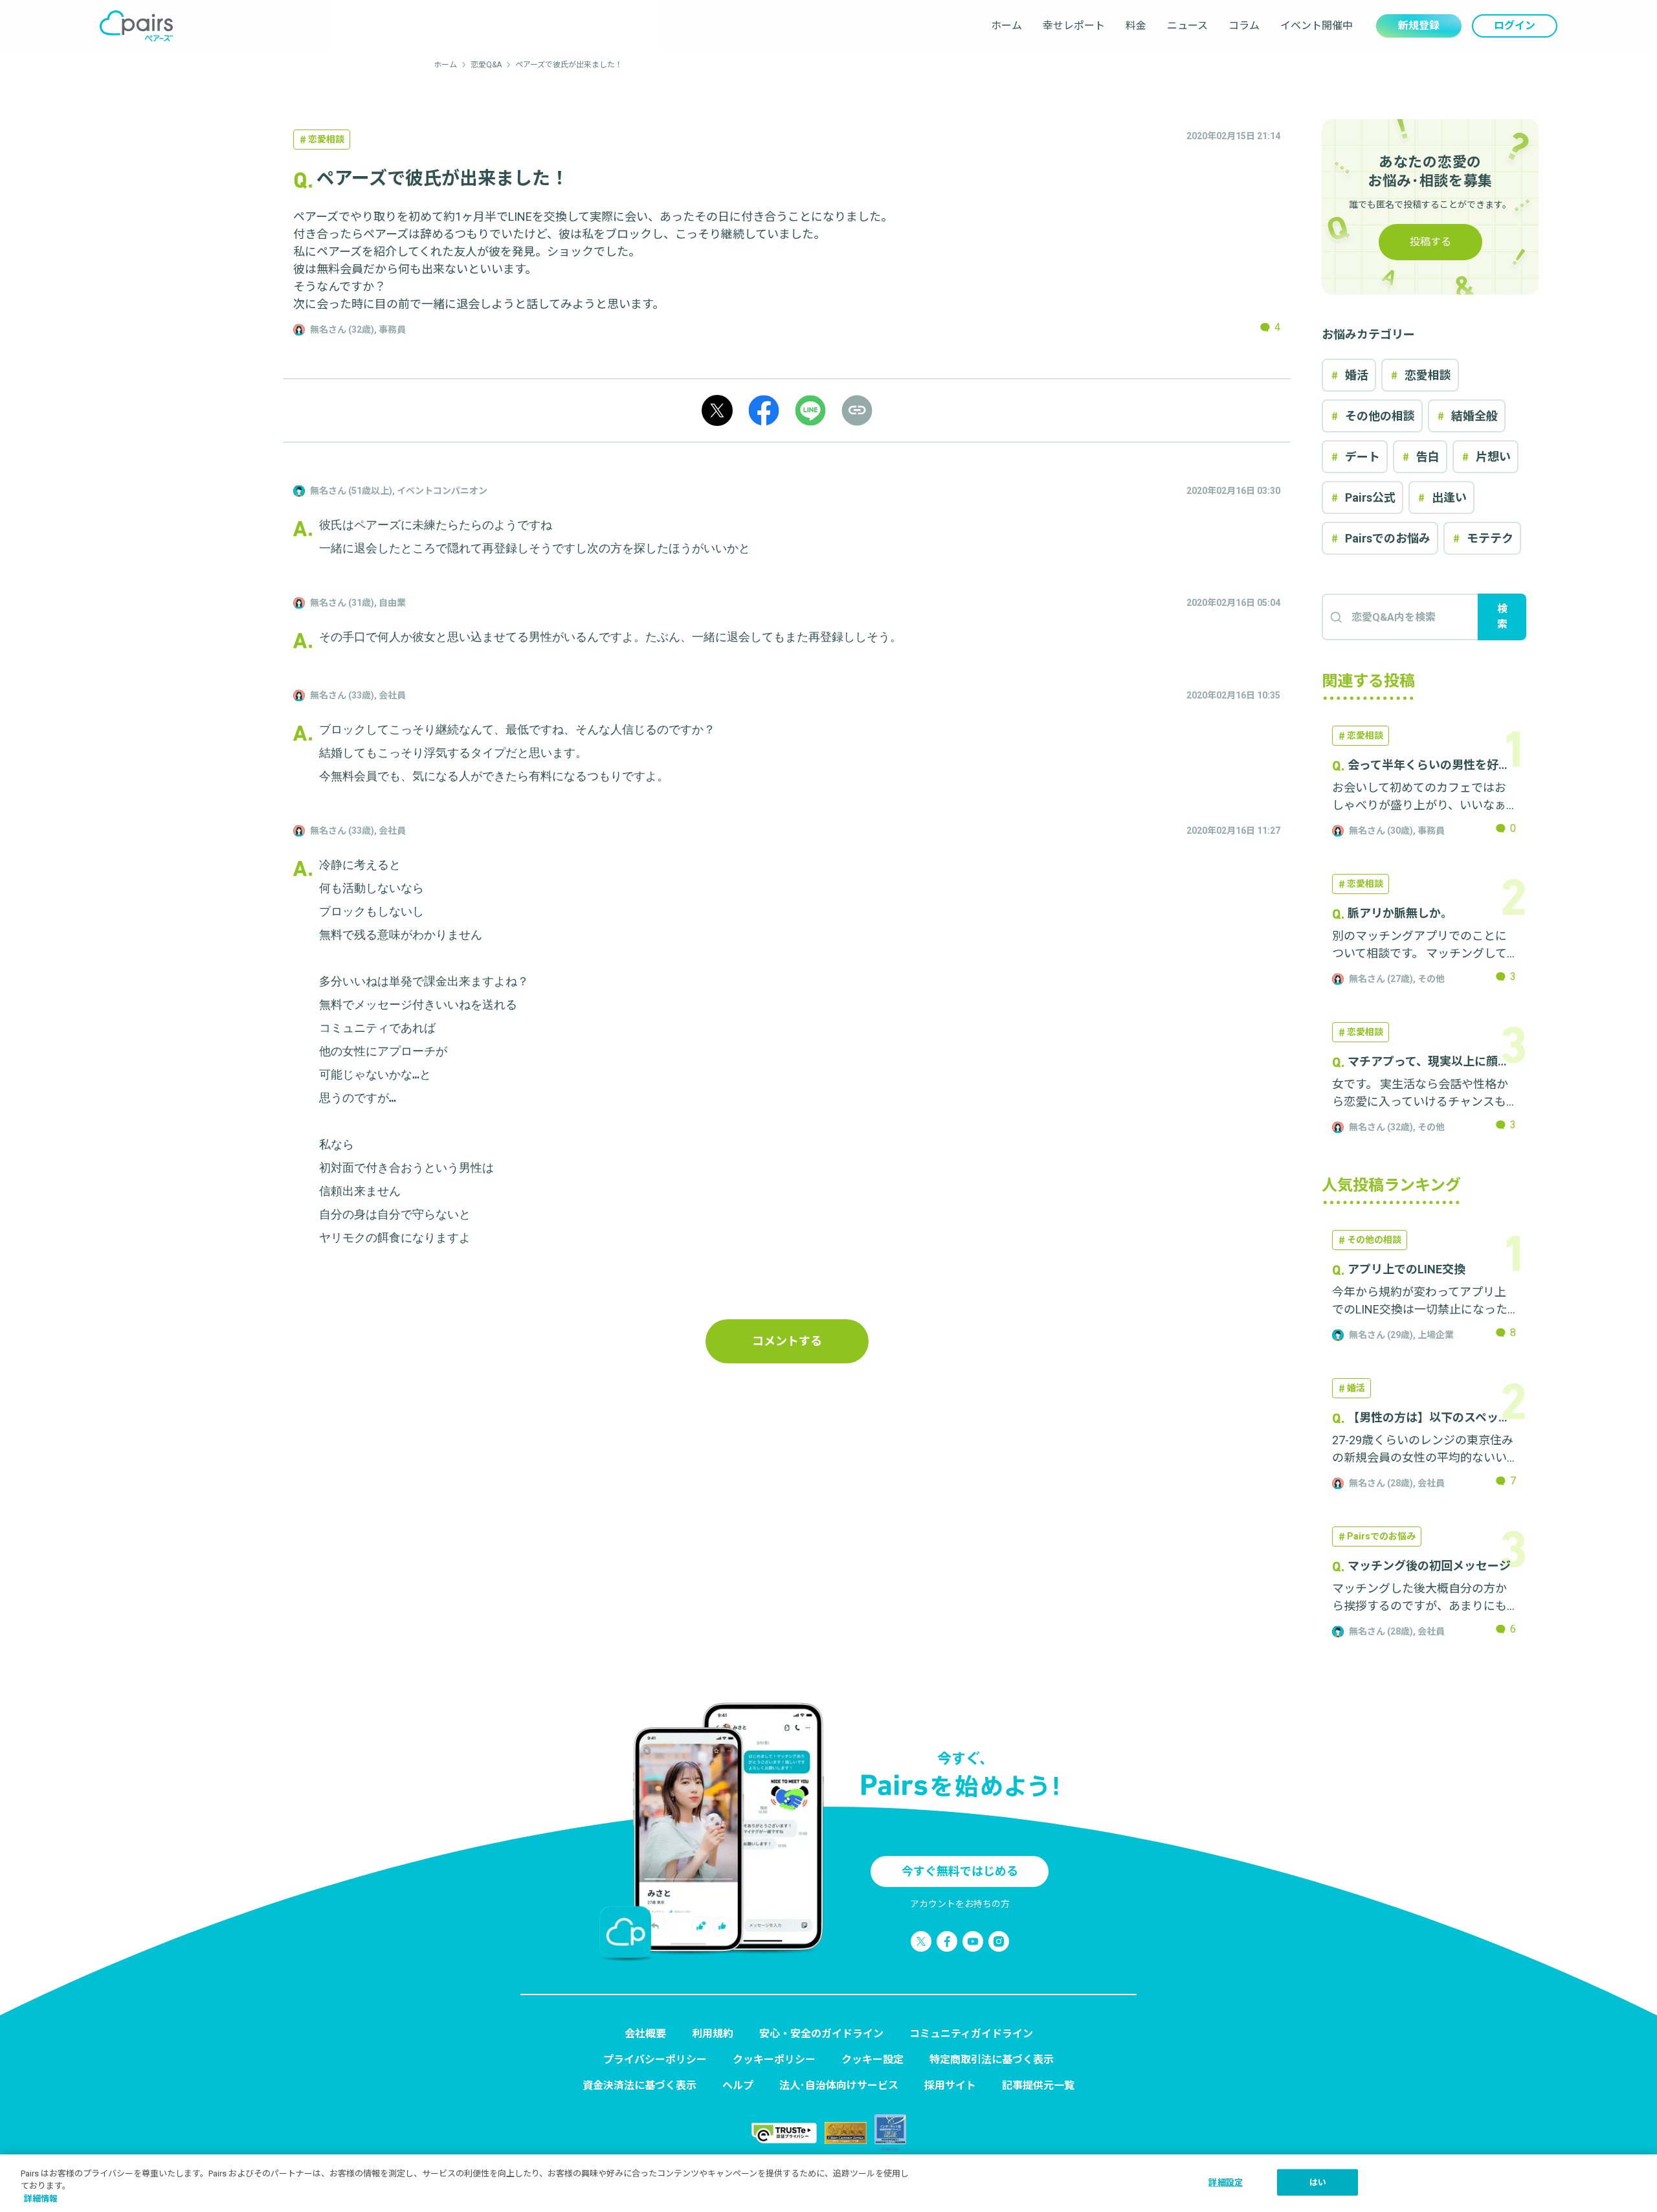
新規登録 (1419, 26)
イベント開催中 (1317, 26)
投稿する (1430, 242)
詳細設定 (1226, 2182)
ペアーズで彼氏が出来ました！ (569, 65)
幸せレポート (1074, 26)
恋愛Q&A (486, 65)
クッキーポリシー (774, 2060)
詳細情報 (41, 2199)
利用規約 (713, 2034)
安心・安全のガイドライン (821, 2034)
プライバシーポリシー (655, 2060)
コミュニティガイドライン (971, 2034)
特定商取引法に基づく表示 (992, 2060)
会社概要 (645, 2034)
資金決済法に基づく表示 (639, 2085)
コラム (1244, 26)
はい (1318, 2182)
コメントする (787, 1341)
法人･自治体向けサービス (839, 2085)
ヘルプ (738, 2085)
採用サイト (950, 2085)
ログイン (1515, 26)
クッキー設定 (873, 2060)
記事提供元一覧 (1038, 2085)
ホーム (1006, 26)
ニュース (1187, 26)
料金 (1136, 26)
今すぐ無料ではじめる (960, 1871)
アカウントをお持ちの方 (960, 1904)
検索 (1502, 617)
